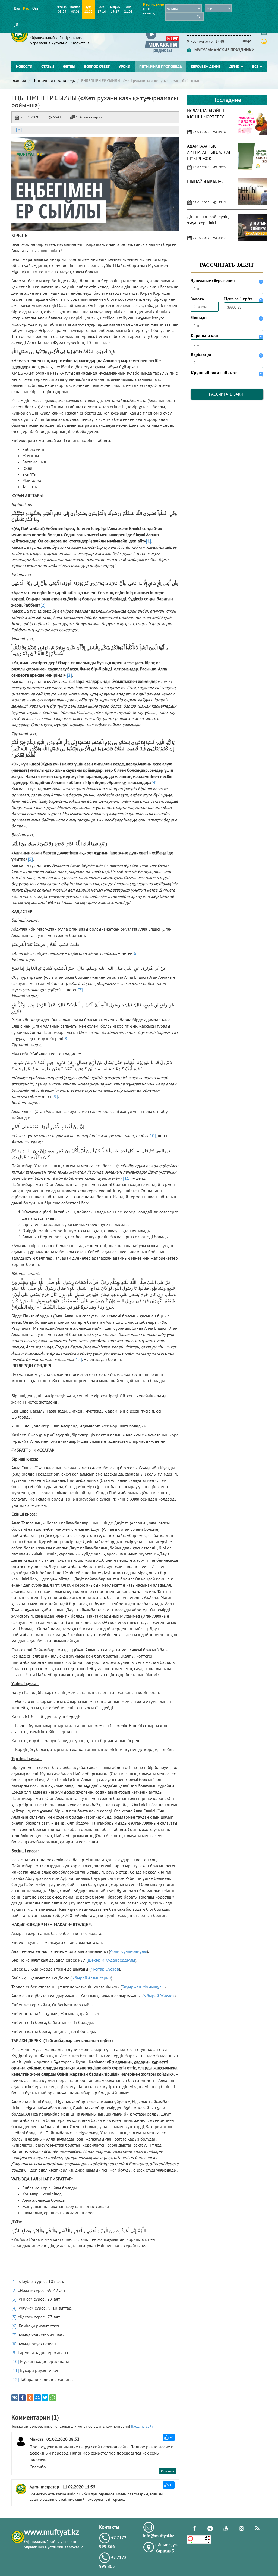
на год (147, 9)
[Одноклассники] (30, 2398)
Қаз (17, 8)
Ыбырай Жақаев (159, 1996)
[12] (78, 1359)
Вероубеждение (206, 67)
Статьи (48, 67)
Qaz (35, 8)
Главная (19, 80)
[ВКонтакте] (15, 2398)
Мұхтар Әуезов (105, 1969)
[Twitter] (45, 2398)
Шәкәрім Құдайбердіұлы (111, 1960)
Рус (26, 8)
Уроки (124, 67)
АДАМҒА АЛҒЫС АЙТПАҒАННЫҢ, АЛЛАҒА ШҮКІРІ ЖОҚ (210, 152)
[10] (152, 1135)
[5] (14, 2317)
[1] (14, 2281)
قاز (16, 24)
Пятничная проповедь (161, 67)
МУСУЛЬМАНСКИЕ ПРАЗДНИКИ (223, 50)
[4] (14, 2308)
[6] (135, 953)
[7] (80, 990)
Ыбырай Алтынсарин (91, 1978)
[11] (127, 1178)
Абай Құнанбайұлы (128, 1951)
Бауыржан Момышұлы (143, 1987)
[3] (14, 2299)
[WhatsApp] (53, 2398)
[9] (55, 1096)
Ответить (168, 2471)
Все (256, 67)
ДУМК (235, 67)
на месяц (149, 13)
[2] (14, 2290)
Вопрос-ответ (97, 67)
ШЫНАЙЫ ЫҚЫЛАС (205, 181)
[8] (66, 1038)
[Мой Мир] (37, 2398)
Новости (24, 67)
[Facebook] (22, 2398)
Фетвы (69, 67)
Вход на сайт (142, 2426)
